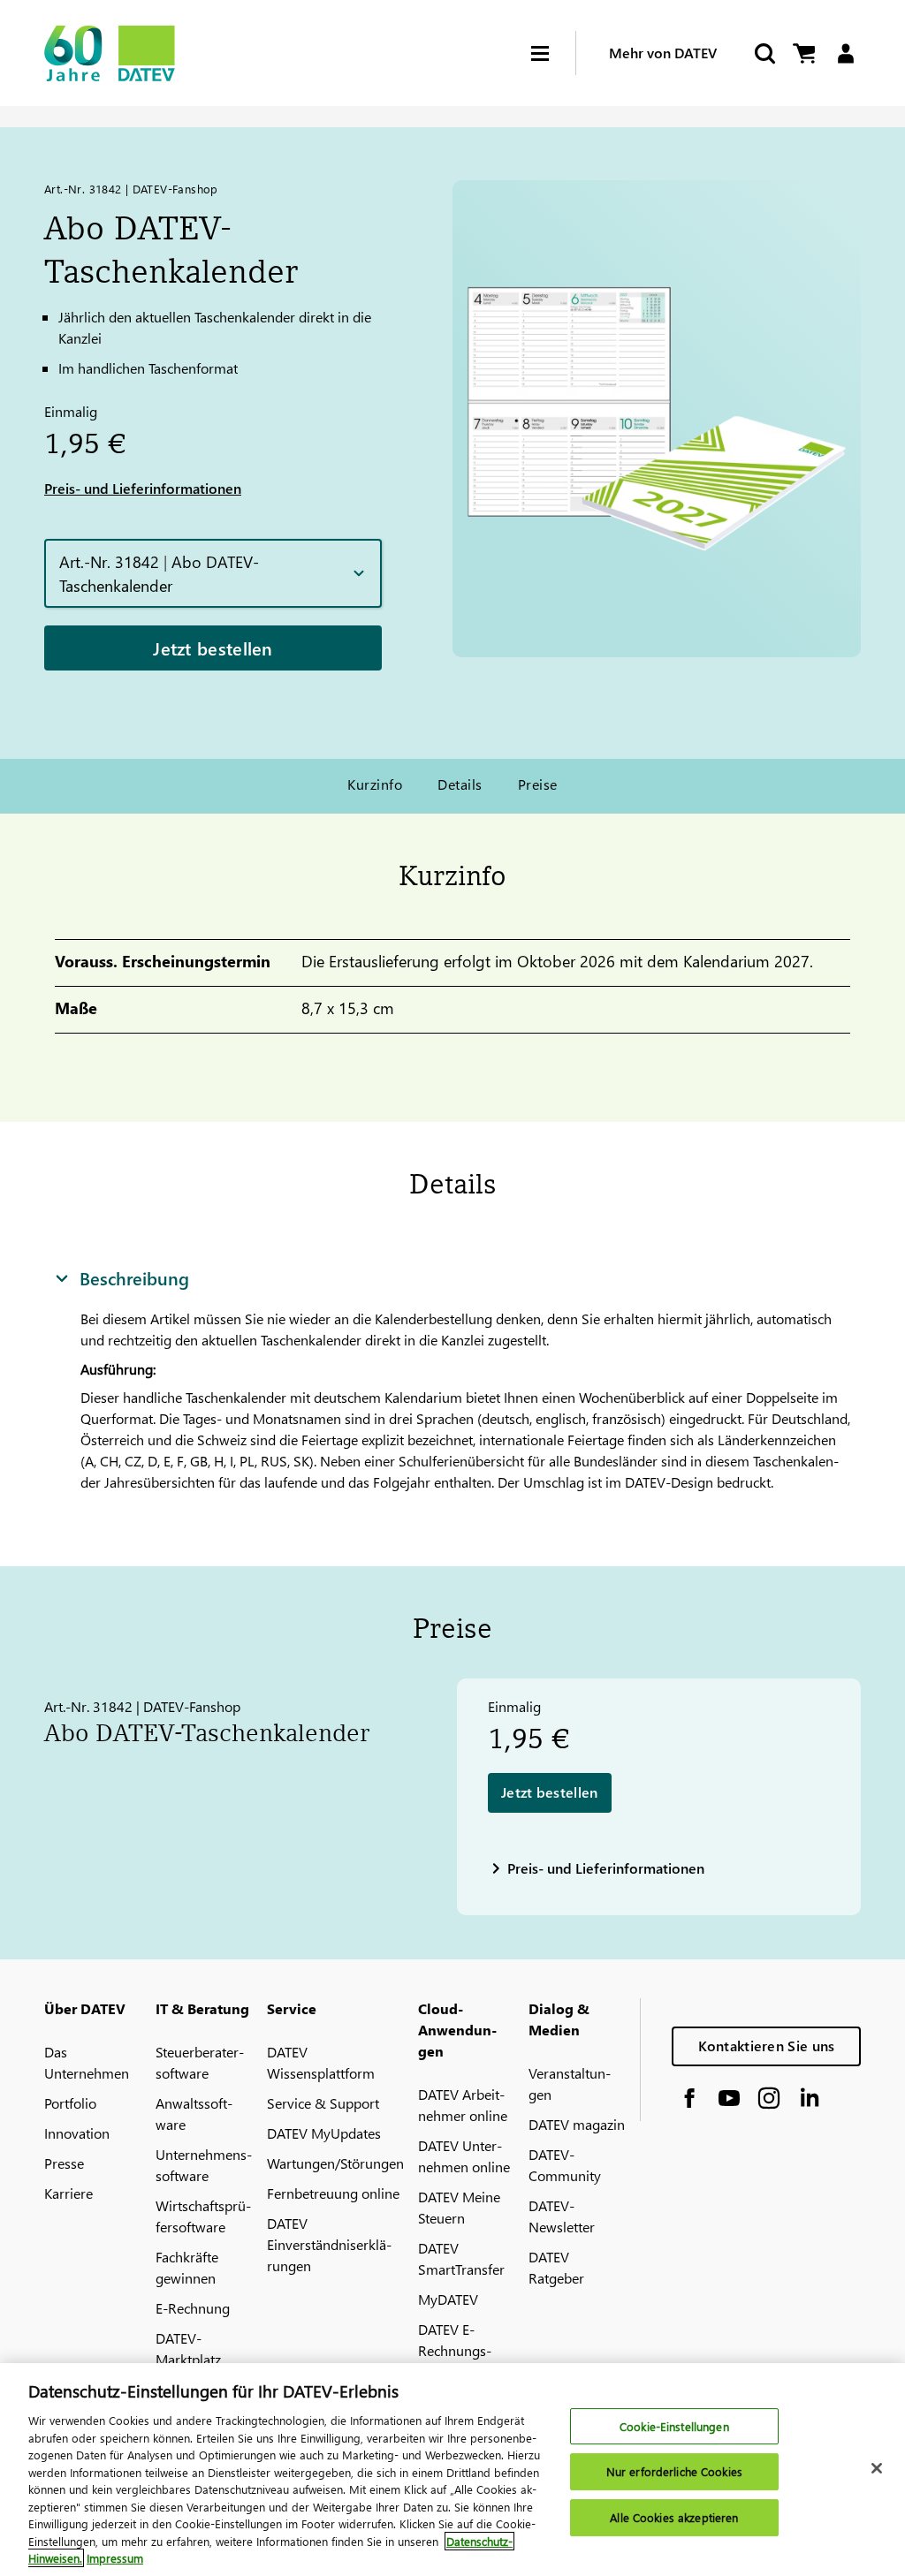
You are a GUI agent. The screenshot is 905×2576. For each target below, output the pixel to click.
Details (460, 784)
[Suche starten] (764, 53)
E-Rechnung (193, 2308)
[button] (213, 573)
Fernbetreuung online (333, 2193)
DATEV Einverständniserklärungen (329, 2244)
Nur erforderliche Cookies (674, 2471)
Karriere (68, 2193)
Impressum (115, 2558)
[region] (452, 2470)
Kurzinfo (375, 784)
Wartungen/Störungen (335, 2163)
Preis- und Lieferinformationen (143, 488)
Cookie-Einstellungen (674, 2426)
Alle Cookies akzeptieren (674, 2517)
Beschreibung (134, 1277)
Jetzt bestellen (213, 648)
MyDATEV (448, 2299)
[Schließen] (877, 2468)
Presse (64, 2163)
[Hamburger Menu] (553, 53)
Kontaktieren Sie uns (767, 2046)
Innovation (77, 2133)
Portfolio (70, 2103)
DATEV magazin (577, 2124)
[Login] (845, 53)
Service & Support (323, 2103)
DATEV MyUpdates (324, 2133)
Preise (538, 784)
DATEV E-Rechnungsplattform (455, 2350)
